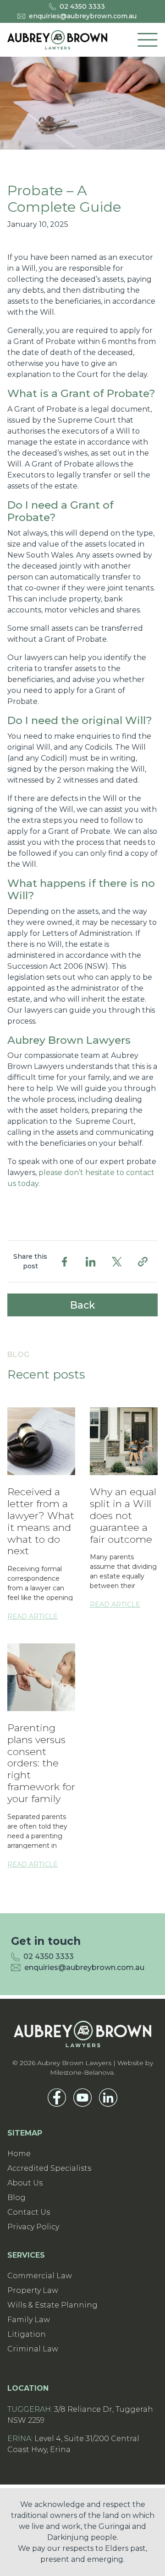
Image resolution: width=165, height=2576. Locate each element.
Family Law (29, 2320)
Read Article (33, 1616)
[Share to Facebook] (64, 1262)
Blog (16, 2198)
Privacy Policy (33, 2227)
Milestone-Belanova (82, 2072)
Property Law (33, 2290)
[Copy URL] (143, 1262)
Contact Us (29, 2212)
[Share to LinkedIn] (91, 1262)
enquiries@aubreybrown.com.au (83, 16)
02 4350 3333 (82, 6)
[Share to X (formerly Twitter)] (117, 1262)
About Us (25, 2183)
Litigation (27, 2334)
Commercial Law (40, 2276)
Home (19, 2154)
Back (82, 1305)
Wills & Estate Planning (52, 2305)
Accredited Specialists (49, 2168)
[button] (148, 40)
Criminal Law (33, 2349)
